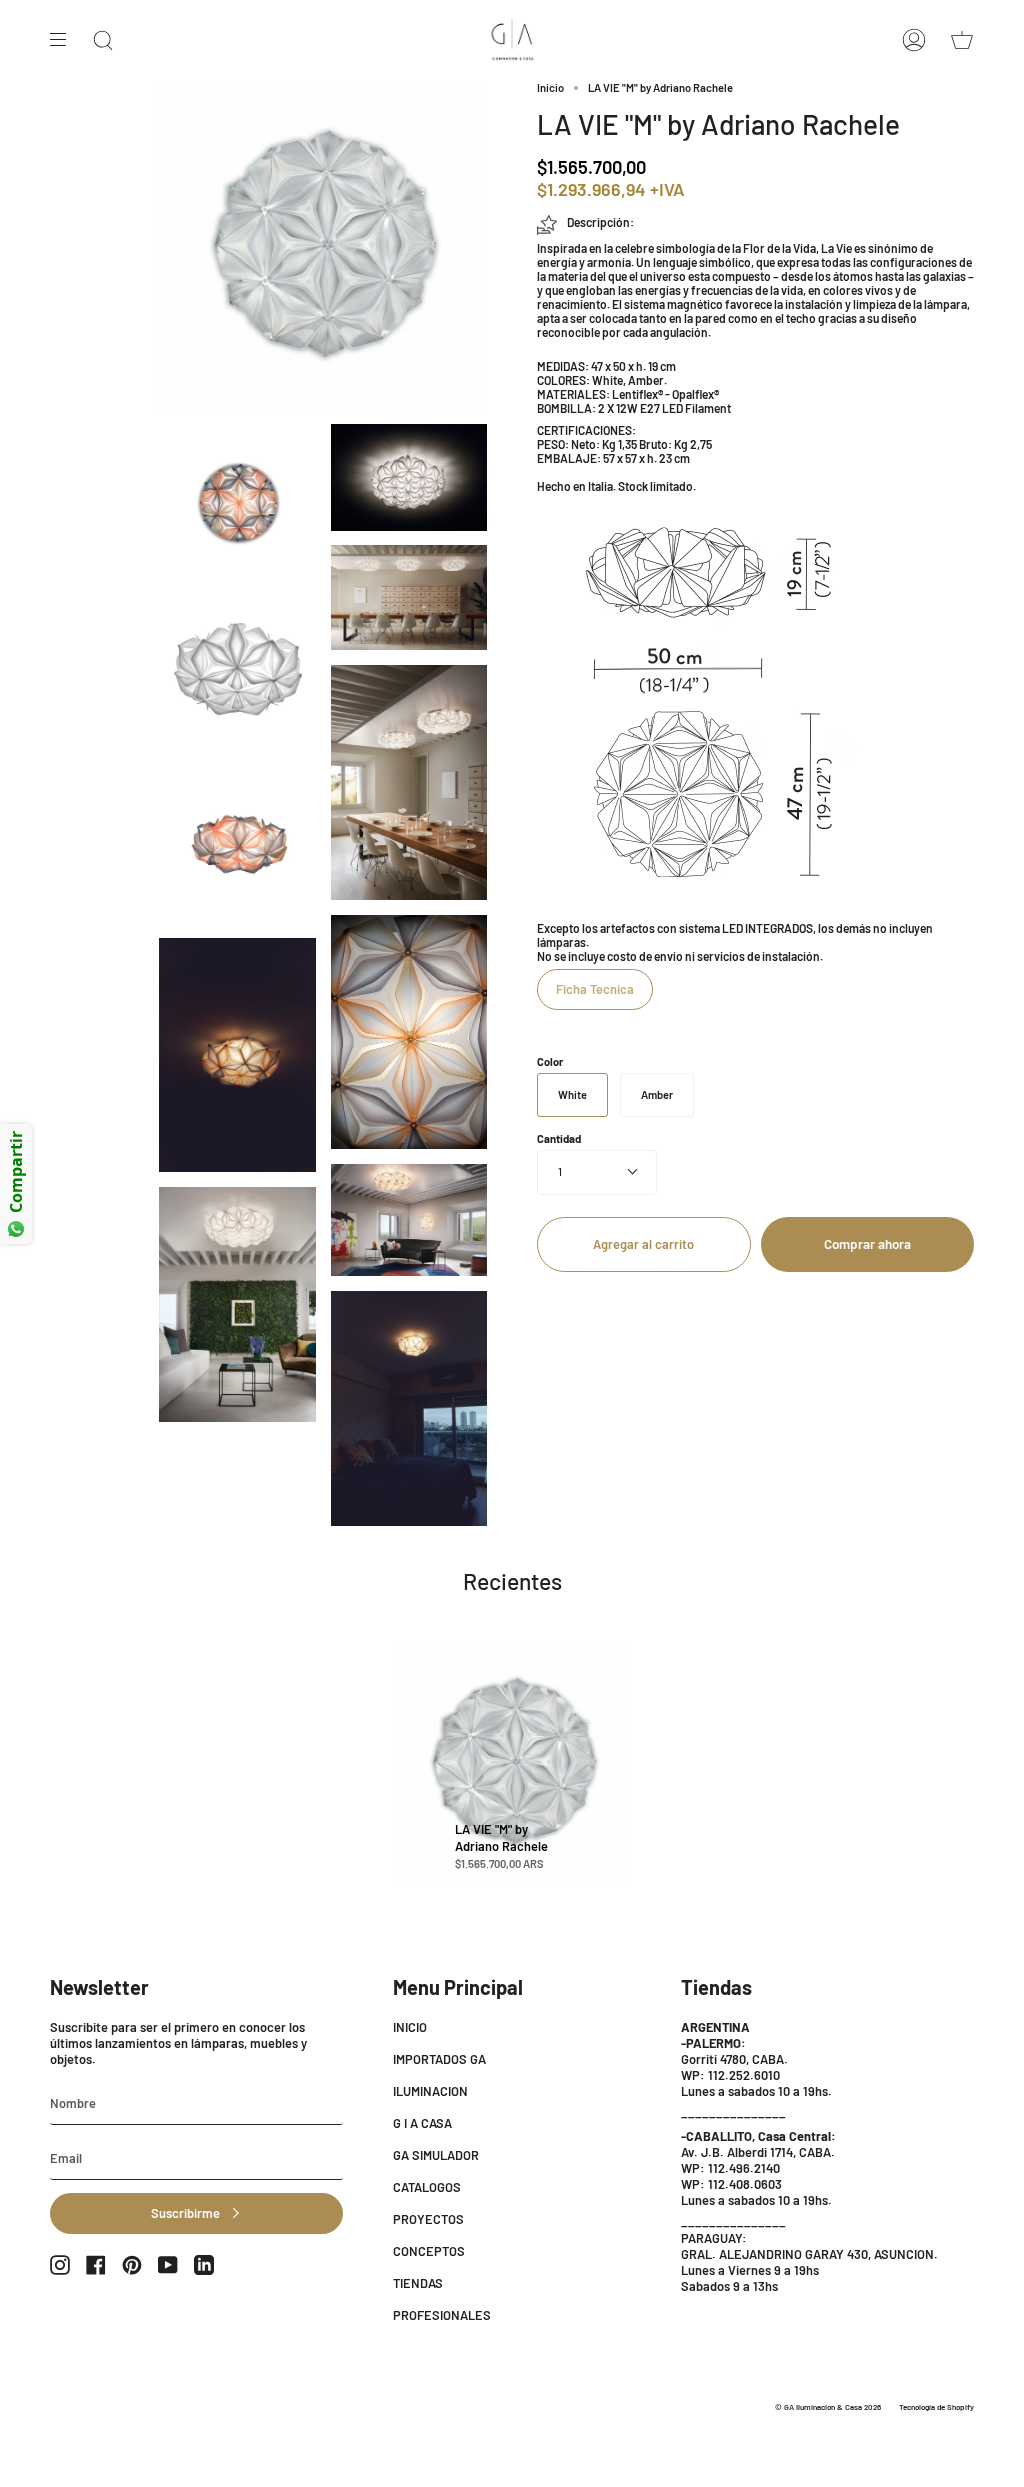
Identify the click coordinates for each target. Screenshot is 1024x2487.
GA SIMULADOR (436, 2155)
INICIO (410, 2027)
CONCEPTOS (429, 2251)
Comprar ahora (867, 1244)
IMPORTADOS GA (439, 2059)
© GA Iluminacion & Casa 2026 (828, 2407)
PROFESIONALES (442, 2315)
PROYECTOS (428, 2219)
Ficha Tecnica (595, 989)
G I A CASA (422, 2123)
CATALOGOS (427, 2187)
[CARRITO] (962, 40)
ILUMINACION (430, 2091)
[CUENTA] (914, 40)
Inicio (550, 87)
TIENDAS (418, 2283)
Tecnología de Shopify (936, 2407)
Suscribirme (185, 2213)
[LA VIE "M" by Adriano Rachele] (513, 1762)
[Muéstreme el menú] (65, 40)
